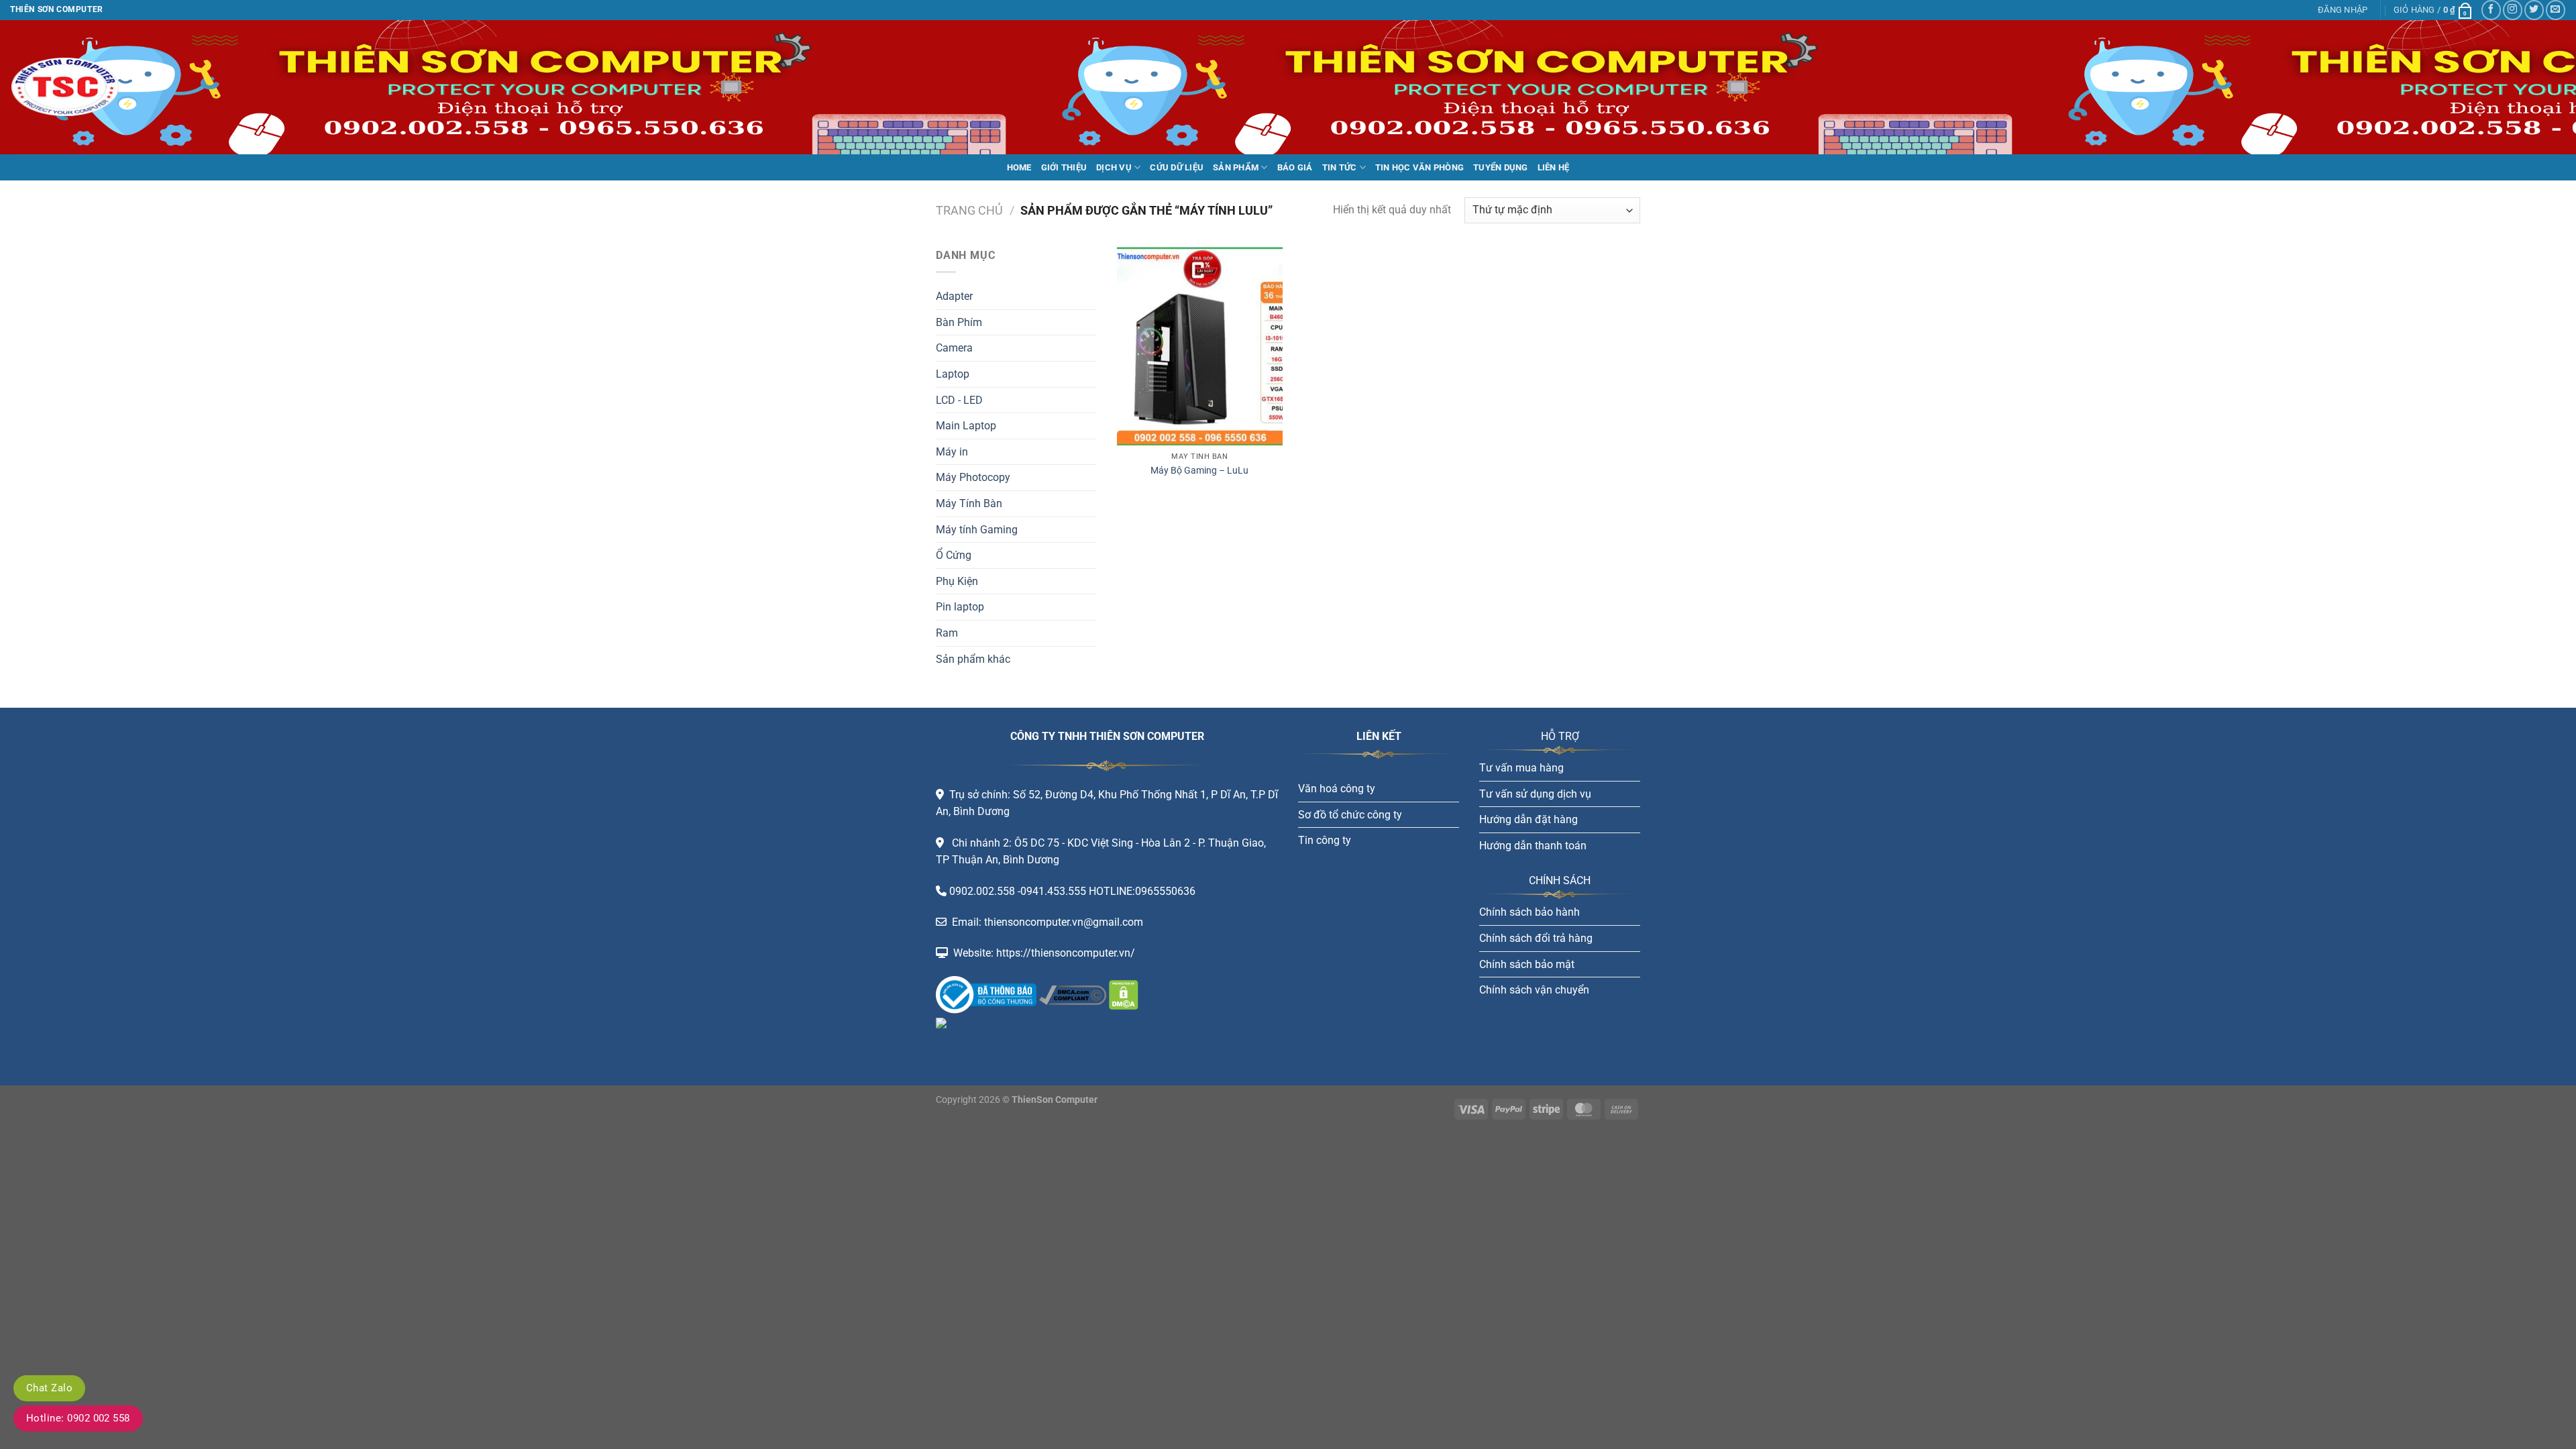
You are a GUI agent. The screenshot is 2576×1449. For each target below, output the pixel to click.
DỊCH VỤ (1114, 167)
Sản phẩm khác (973, 659)
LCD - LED (959, 400)
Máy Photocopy (973, 477)
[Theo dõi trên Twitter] (2534, 10)
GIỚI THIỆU (1064, 167)
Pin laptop (960, 607)
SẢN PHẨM (1236, 167)
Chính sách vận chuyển (1534, 990)
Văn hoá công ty (1337, 789)
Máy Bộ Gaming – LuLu (1199, 471)
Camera (954, 348)
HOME (1019, 167)
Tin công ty (1325, 840)
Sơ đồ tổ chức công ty (1350, 815)
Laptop (953, 374)
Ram (947, 633)
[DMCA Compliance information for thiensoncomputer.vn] (1073, 994)
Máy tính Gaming (977, 530)
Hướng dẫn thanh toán (1533, 846)
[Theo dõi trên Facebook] (2491, 10)
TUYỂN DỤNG (1501, 167)
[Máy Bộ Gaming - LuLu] (1200, 346)
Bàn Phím (959, 322)
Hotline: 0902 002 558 (78, 1418)
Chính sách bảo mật (1527, 964)
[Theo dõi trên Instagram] (2513, 10)
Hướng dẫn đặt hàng (1528, 819)
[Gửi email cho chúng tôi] (2556, 10)
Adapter (954, 296)
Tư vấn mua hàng (1521, 768)
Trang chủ (969, 210)
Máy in (952, 452)
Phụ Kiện (957, 581)
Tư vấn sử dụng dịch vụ (1535, 794)
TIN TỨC (1340, 167)
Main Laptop (966, 426)
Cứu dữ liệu (1177, 167)
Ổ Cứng (954, 555)
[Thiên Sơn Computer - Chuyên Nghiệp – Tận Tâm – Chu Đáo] (77, 87)
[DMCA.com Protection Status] (1122, 994)
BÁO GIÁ (1295, 167)
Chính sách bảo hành (1529, 912)
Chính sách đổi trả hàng (1536, 938)
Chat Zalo (49, 1388)
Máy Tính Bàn (969, 503)
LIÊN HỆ (1554, 167)
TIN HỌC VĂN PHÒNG (1419, 167)
